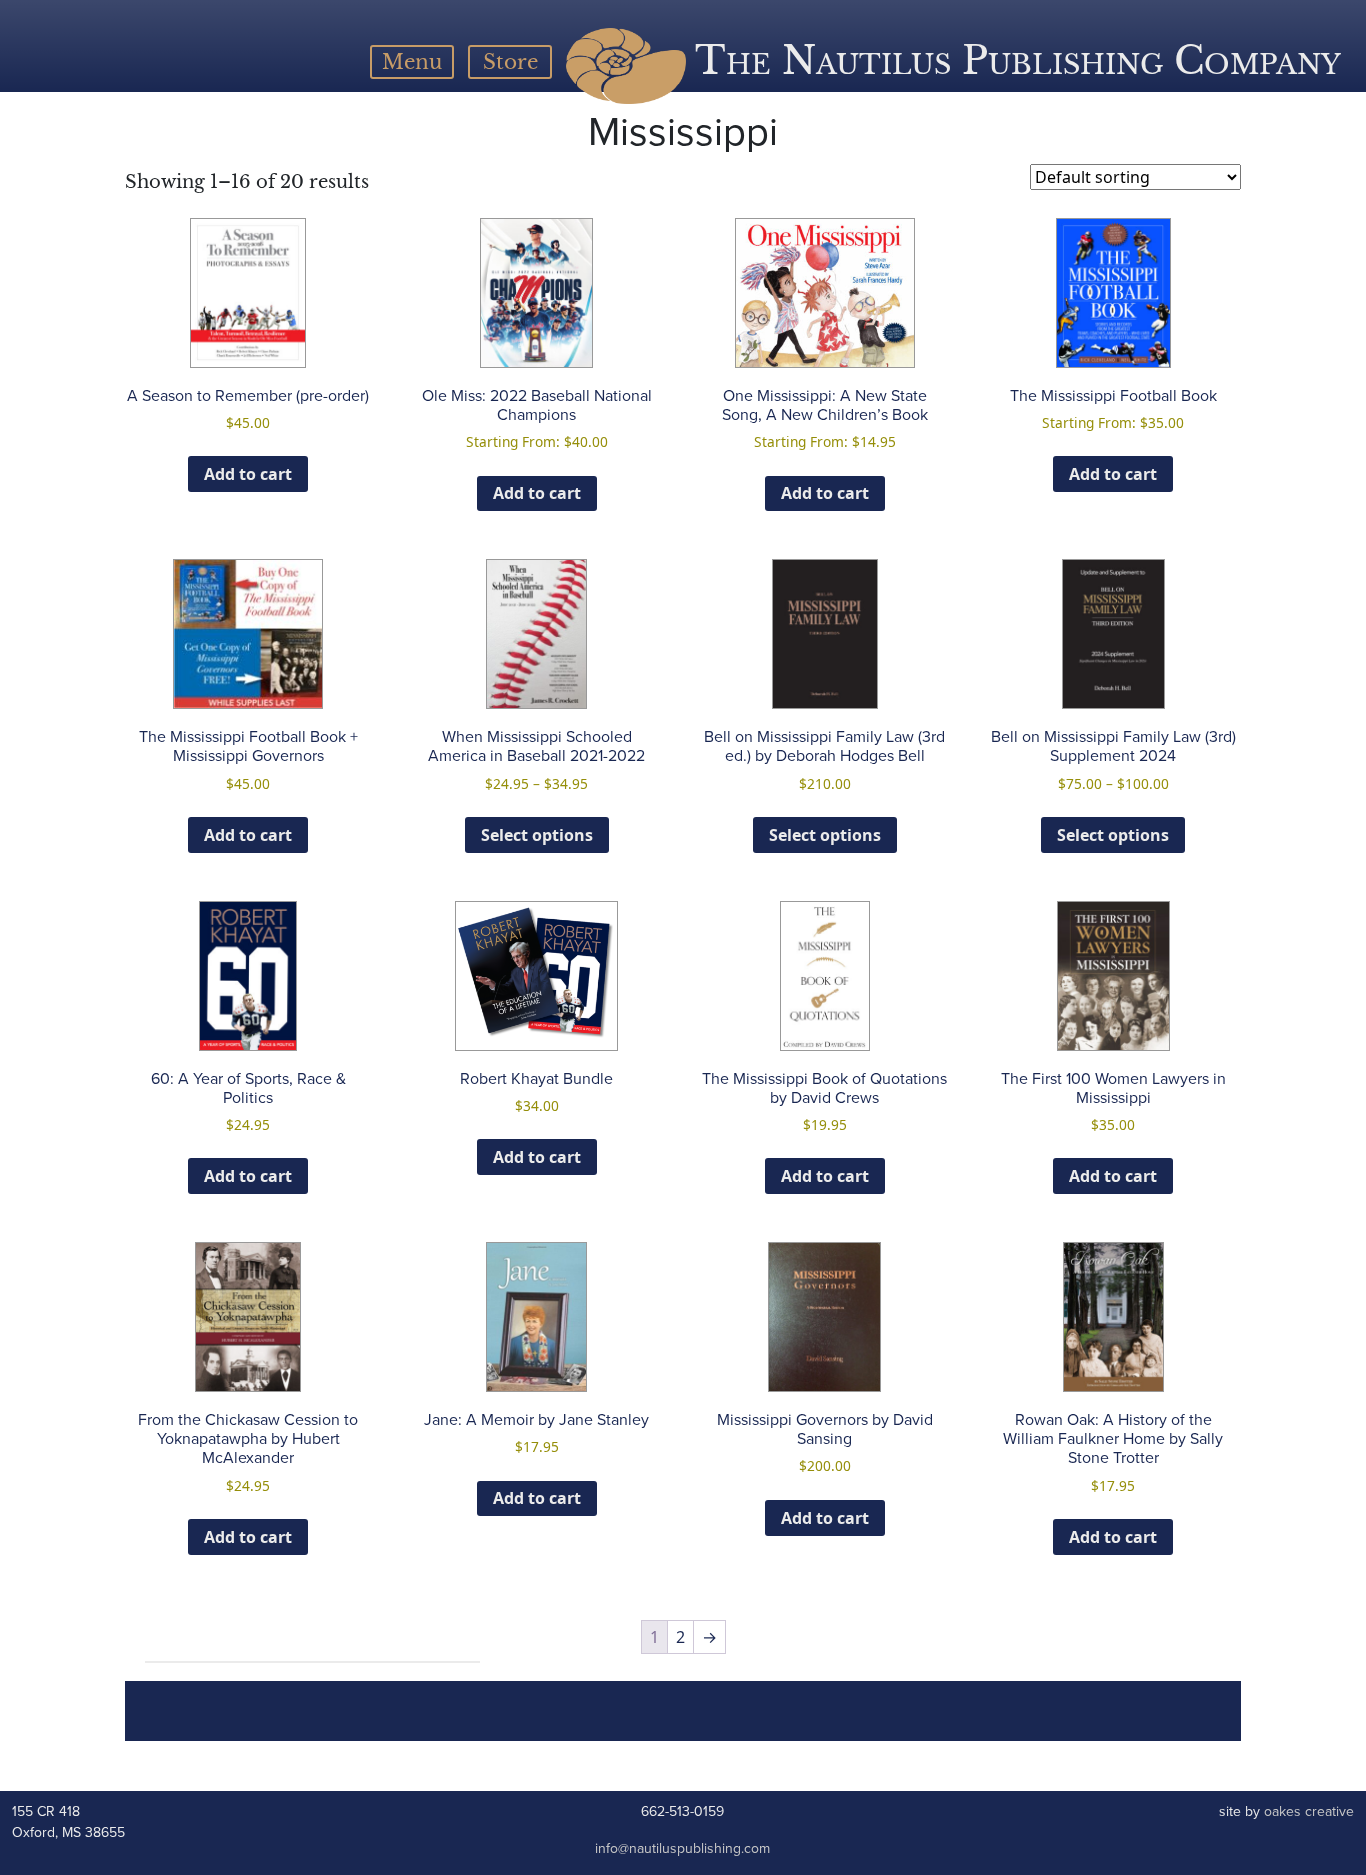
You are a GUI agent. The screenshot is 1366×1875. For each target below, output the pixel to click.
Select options (537, 835)
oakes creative (1309, 1811)
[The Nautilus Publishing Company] (626, 66)
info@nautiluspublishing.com (682, 1848)
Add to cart (248, 474)
